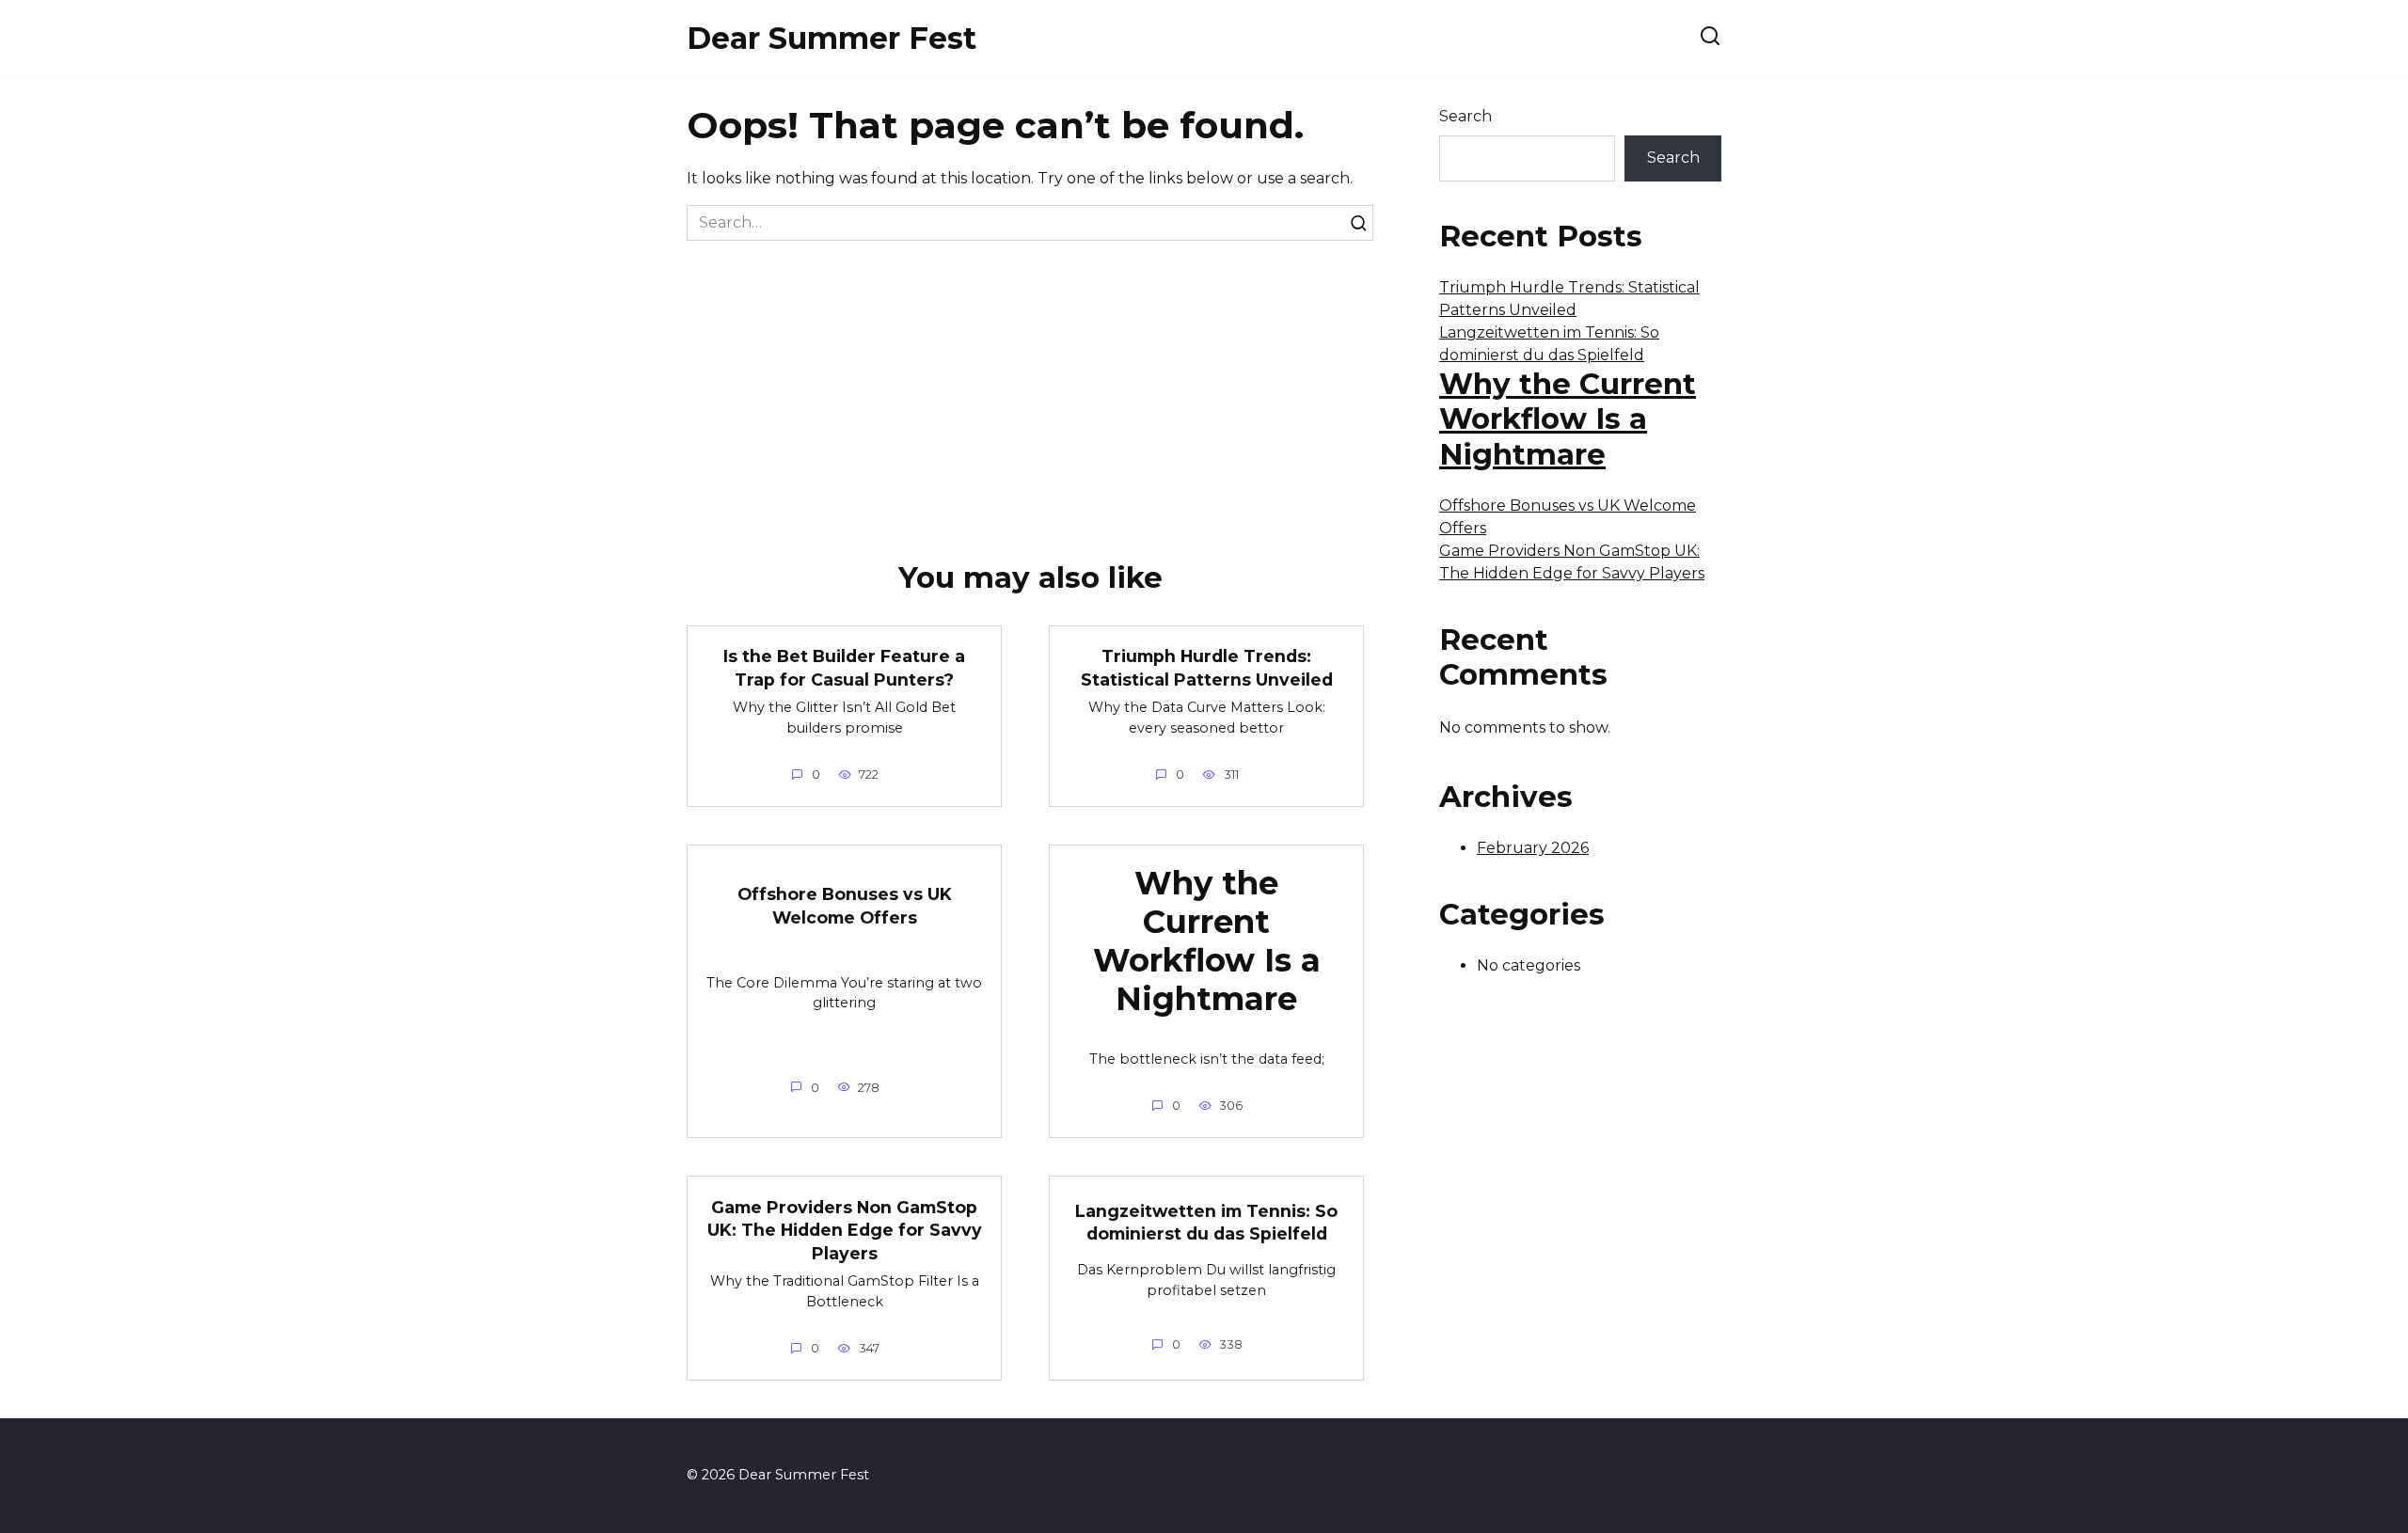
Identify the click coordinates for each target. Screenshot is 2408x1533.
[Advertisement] (1030, 382)
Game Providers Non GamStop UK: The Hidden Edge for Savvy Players (845, 1229)
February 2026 (1533, 848)
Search (1465, 116)
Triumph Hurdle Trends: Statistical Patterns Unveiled (1207, 668)
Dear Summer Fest (832, 38)
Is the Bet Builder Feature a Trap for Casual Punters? (844, 668)
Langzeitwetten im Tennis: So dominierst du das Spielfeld (1206, 1223)
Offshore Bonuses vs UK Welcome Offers (845, 906)
